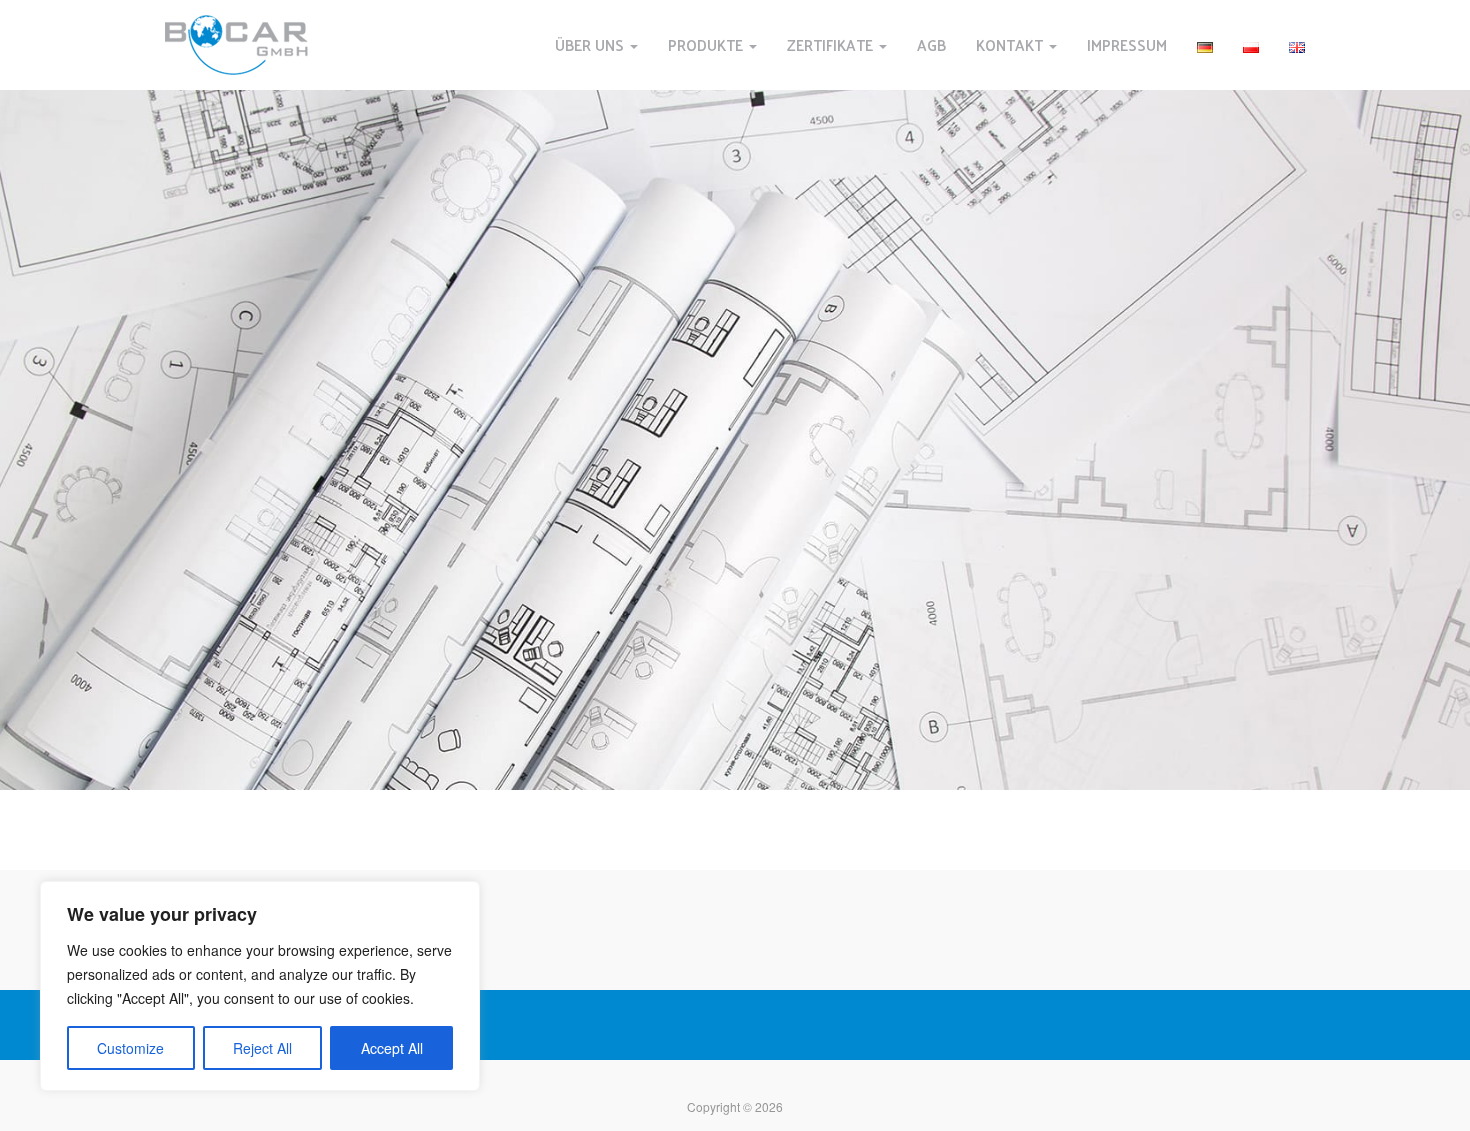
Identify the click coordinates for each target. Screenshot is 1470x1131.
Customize (130, 1048)
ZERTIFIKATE (832, 44)
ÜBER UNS (591, 44)
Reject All (262, 1048)
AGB (931, 44)
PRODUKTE (707, 44)
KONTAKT (1011, 44)
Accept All (392, 1048)
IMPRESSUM (1127, 44)
